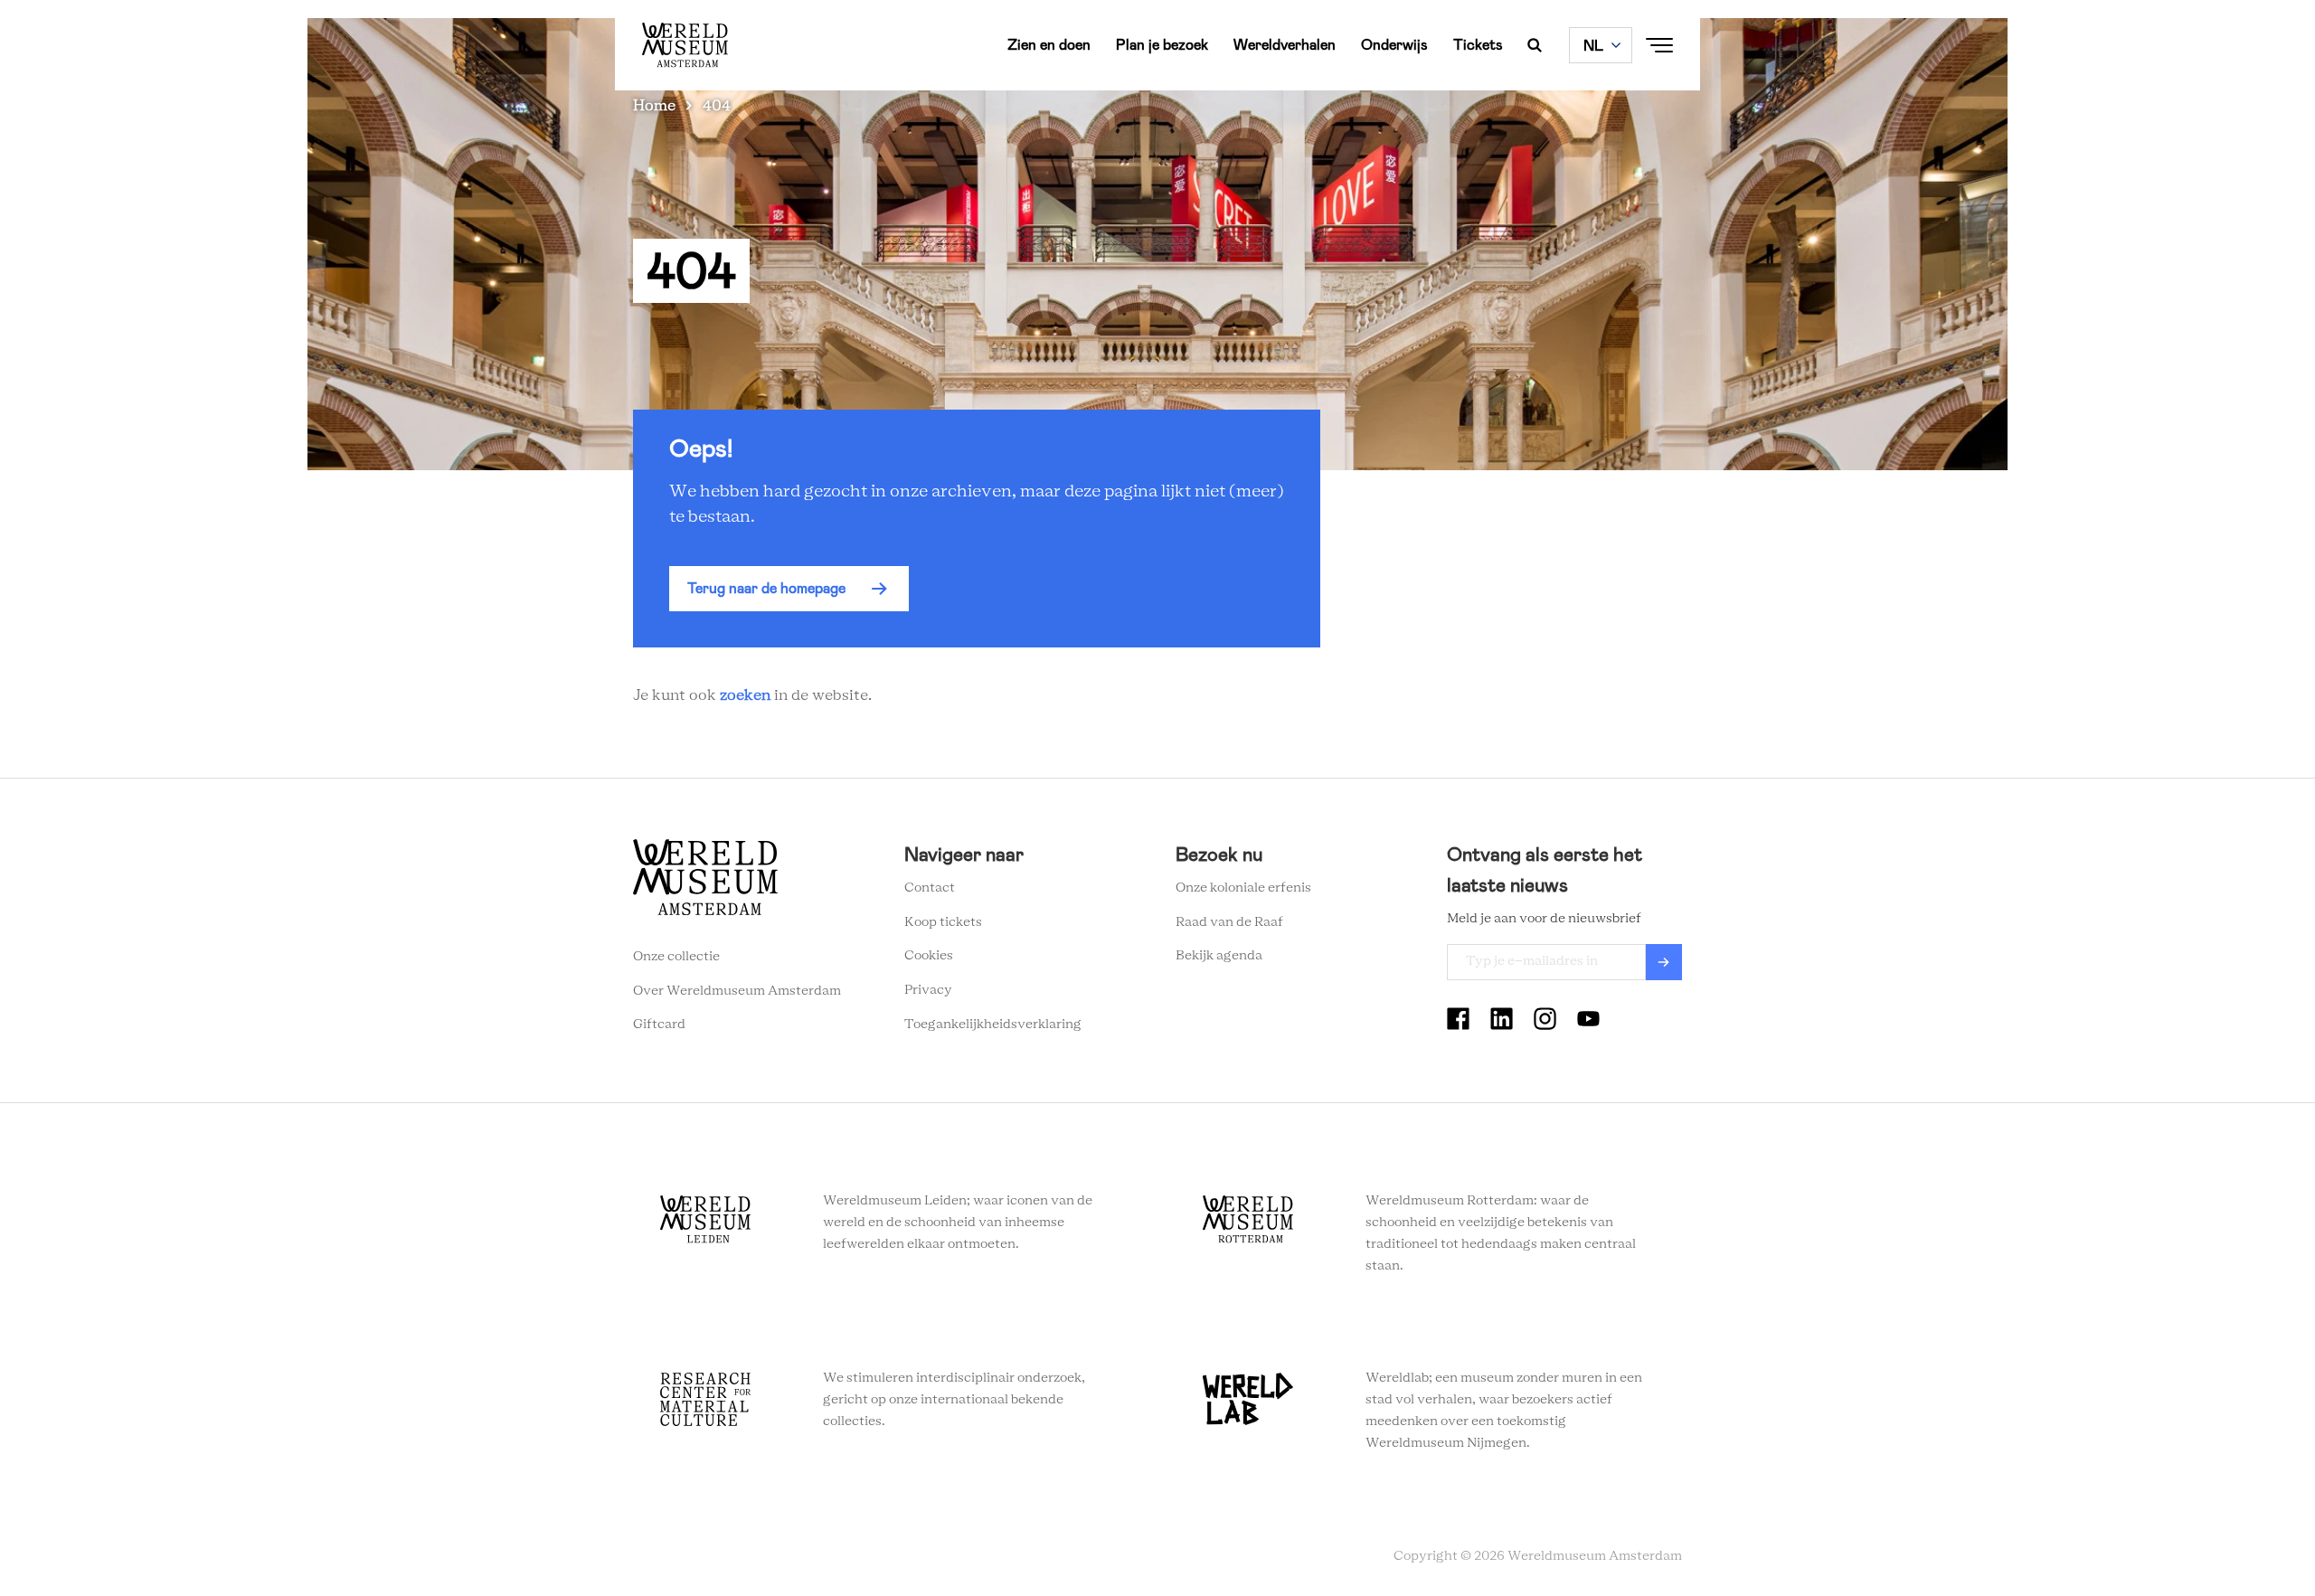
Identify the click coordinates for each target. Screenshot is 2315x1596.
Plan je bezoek (1162, 45)
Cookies (929, 956)
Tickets (1478, 45)
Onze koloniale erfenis (1243, 888)
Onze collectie (676, 957)
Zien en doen (1049, 45)
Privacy (928, 990)
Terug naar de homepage (766, 588)
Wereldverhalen (1285, 45)
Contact (930, 888)
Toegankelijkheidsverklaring (993, 1025)
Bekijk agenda (1219, 956)
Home (654, 106)
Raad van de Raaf (1229, 922)
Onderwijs (1394, 45)
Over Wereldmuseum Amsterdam (737, 991)
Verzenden (1664, 962)
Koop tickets (943, 922)
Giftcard (659, 1025)
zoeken (745, 695)
